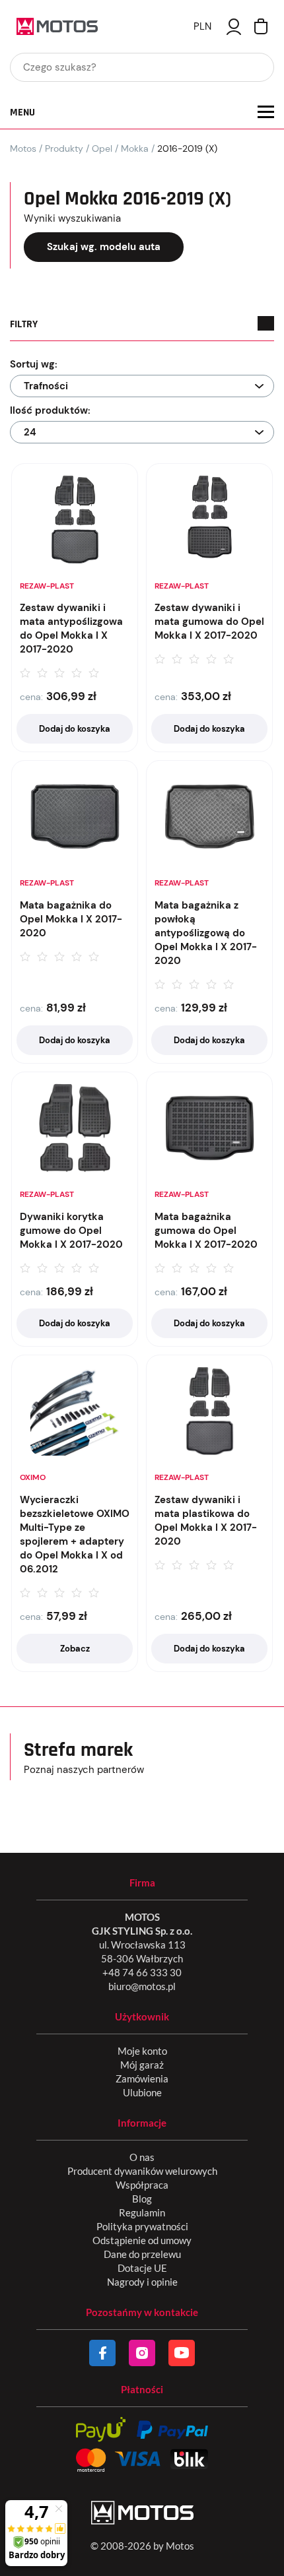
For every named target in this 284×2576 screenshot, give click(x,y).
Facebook (102, 2353)
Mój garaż (142, 2065)
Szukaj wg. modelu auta (104, 247)
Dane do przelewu (142, 2254)
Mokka (135, 148)
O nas (142, 2157)
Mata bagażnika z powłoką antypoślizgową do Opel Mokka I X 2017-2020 (206, 933)
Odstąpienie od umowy (142, 2240)
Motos (23, 148)
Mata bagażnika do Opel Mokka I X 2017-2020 (71, 919)
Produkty (64, 148)
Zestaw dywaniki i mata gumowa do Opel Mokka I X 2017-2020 (209, 622)
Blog (142, 2199)
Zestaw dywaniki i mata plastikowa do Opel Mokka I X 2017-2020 (206, 1521)
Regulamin (142, 2212)
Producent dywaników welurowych (142, 2171)
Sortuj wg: (34, 364)
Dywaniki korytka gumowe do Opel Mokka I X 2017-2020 (71, 1231)
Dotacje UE (142, 2268)
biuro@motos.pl (142, 1986)
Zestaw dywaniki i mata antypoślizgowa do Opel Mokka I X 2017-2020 (71, 628)
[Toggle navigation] (266, 112)
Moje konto (142, 2051)
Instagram (142, 2353)
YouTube (182, 2353)
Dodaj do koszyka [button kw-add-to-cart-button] (75, 729)
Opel (102, 148)
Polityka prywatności (142, 2226)
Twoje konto (234, 27)
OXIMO (33, 1477)
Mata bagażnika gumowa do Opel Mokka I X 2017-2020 (206, 1231)
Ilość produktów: (50, 410)
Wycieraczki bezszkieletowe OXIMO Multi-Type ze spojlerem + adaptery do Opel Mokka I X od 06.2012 (75, 1534)
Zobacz (75, 1649)
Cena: (31, 697)
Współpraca (142, 2185)
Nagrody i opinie (142, 2282)
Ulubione (142, 2092)
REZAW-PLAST (47, 586)
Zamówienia (142, 2078)
